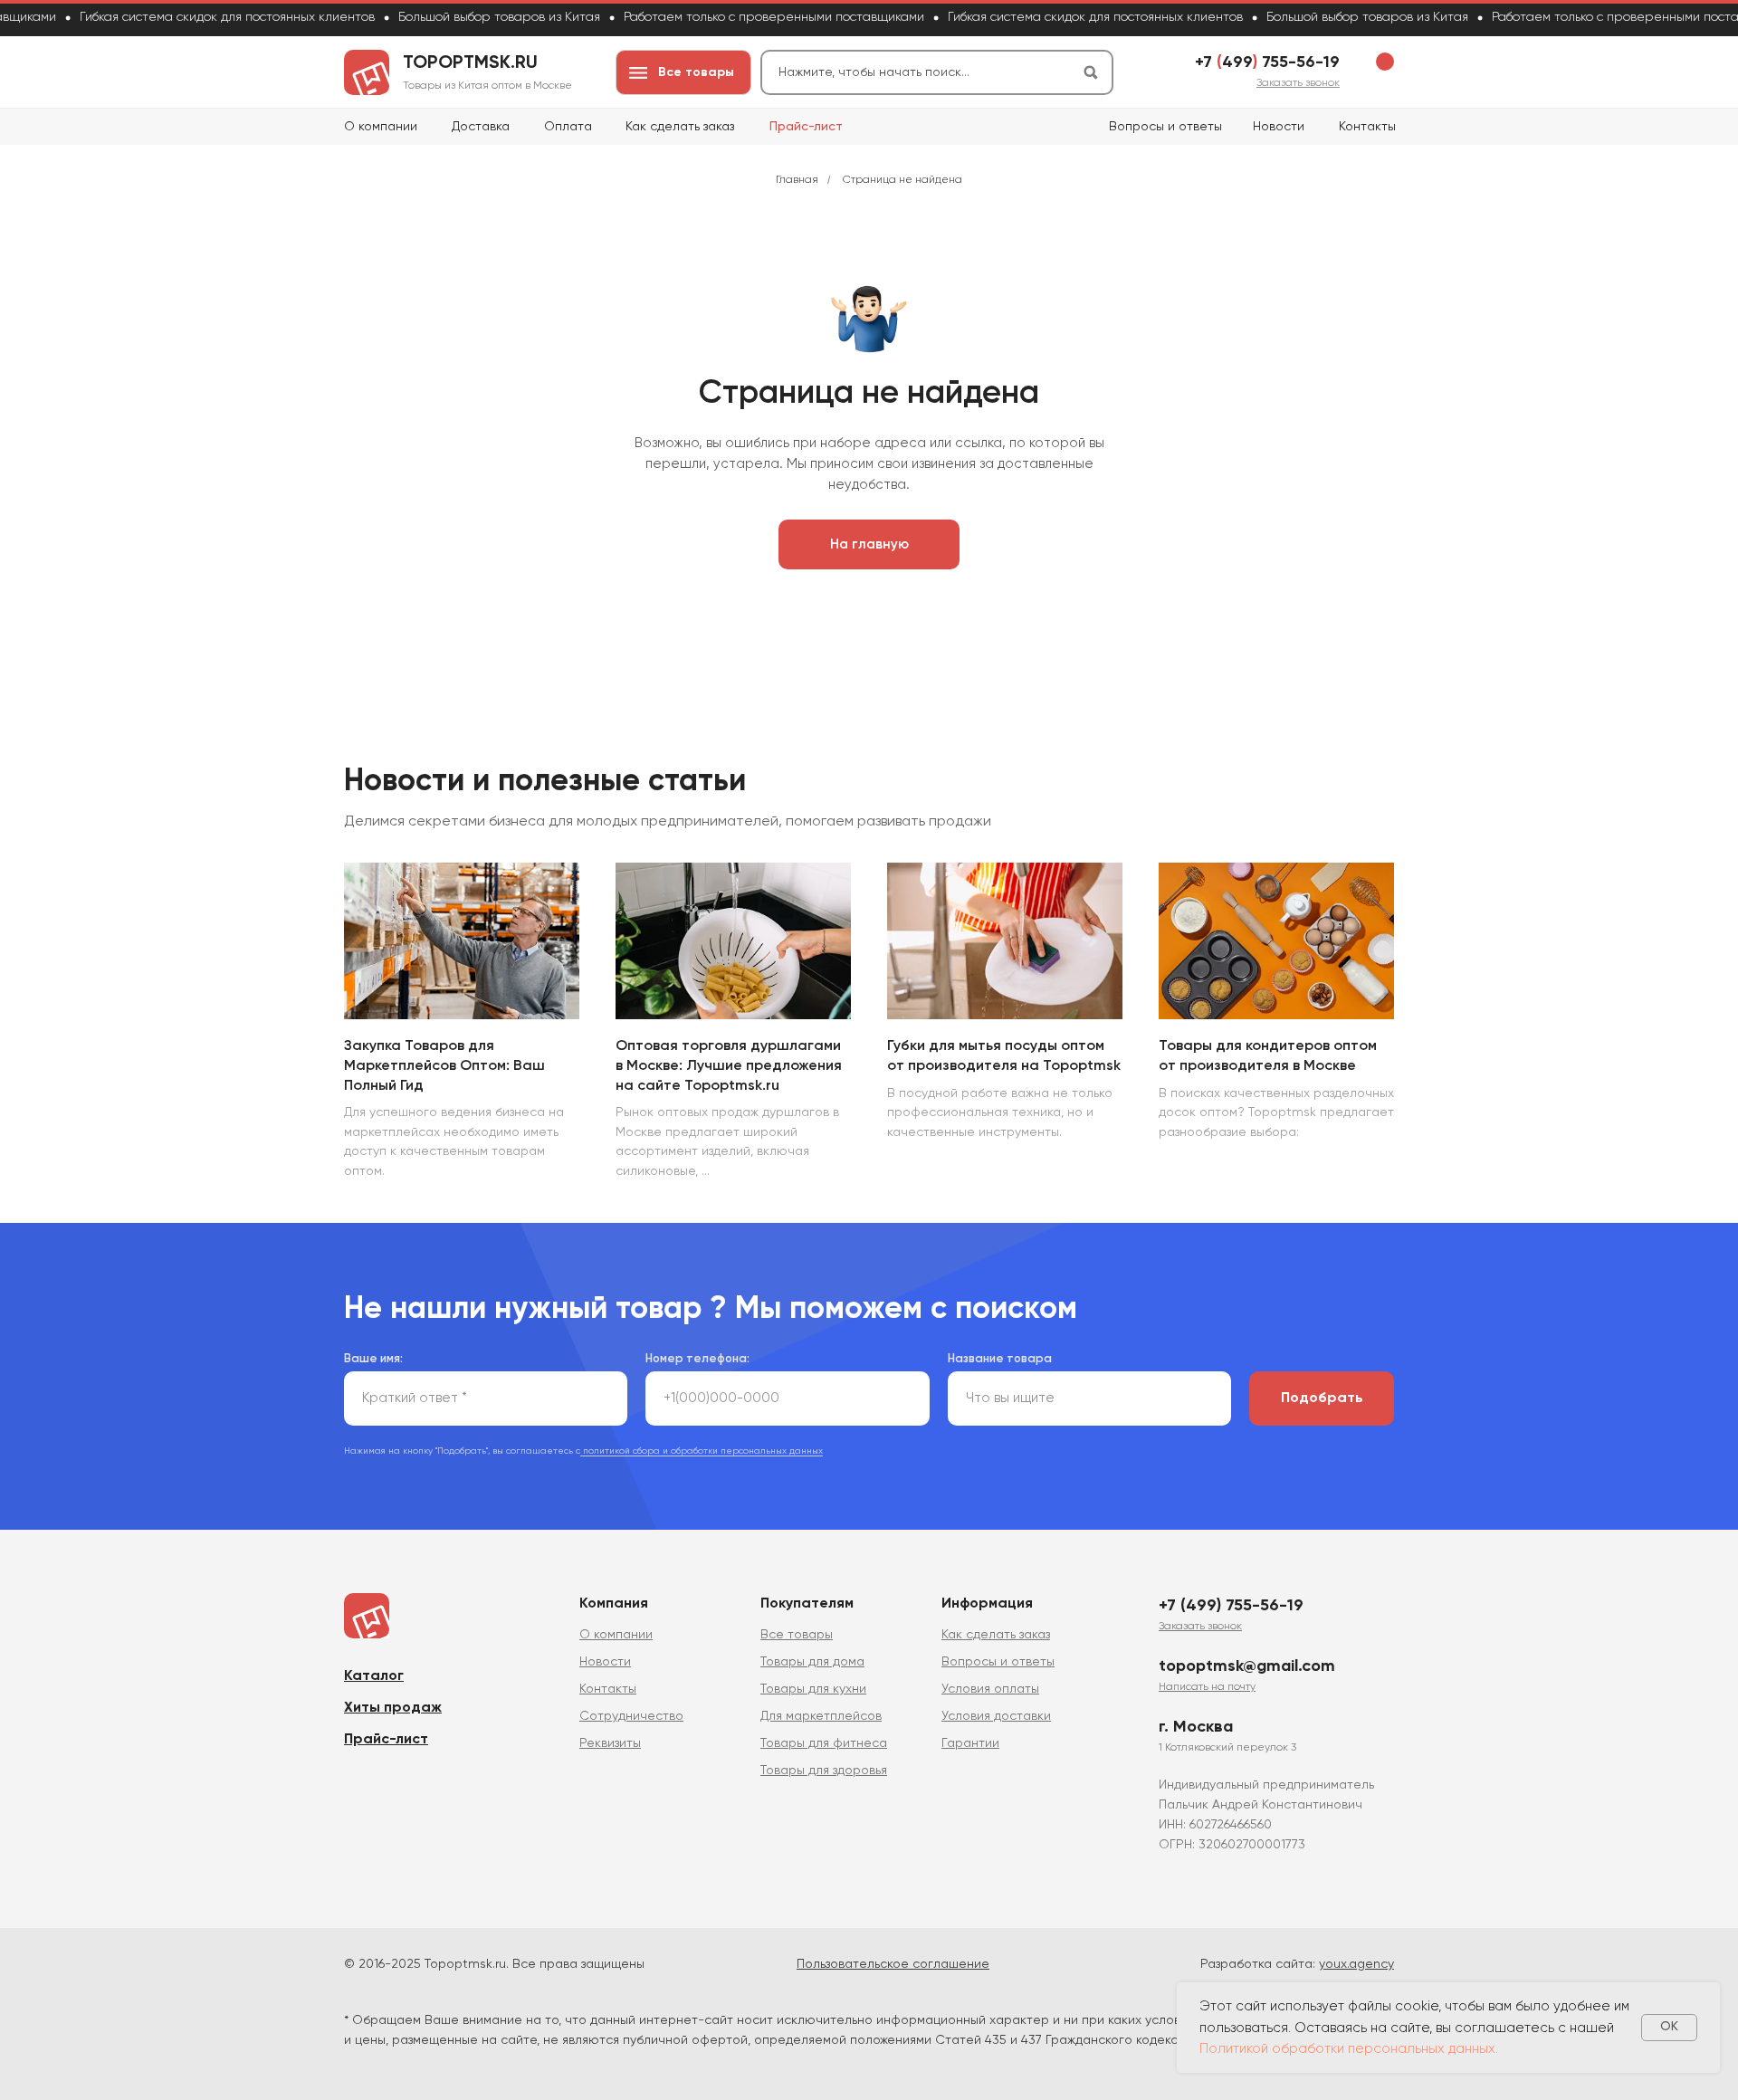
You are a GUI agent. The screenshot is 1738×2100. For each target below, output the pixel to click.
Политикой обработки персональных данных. (1349, 2049)
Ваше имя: (373, 1359)
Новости (1279, 127)
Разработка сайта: (1297, 1964)
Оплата (568, 127)
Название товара (1000, 1359)
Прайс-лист (806, 127)
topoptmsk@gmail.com (1247, 1666)
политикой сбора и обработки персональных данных (702, 1451)
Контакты (1367, 127)
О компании (381, 127)
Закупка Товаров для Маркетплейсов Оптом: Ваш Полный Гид (444, 1066)
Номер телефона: (697, 1359)
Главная (797, 180)
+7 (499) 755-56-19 (1231, 1606)
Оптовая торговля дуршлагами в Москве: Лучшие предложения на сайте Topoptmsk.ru (729, 1066)
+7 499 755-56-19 (1267, 62)
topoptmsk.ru (470, 63)
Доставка (481, 127)
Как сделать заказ (680, 127)
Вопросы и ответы (1165, 127)
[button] (1298, 83)
